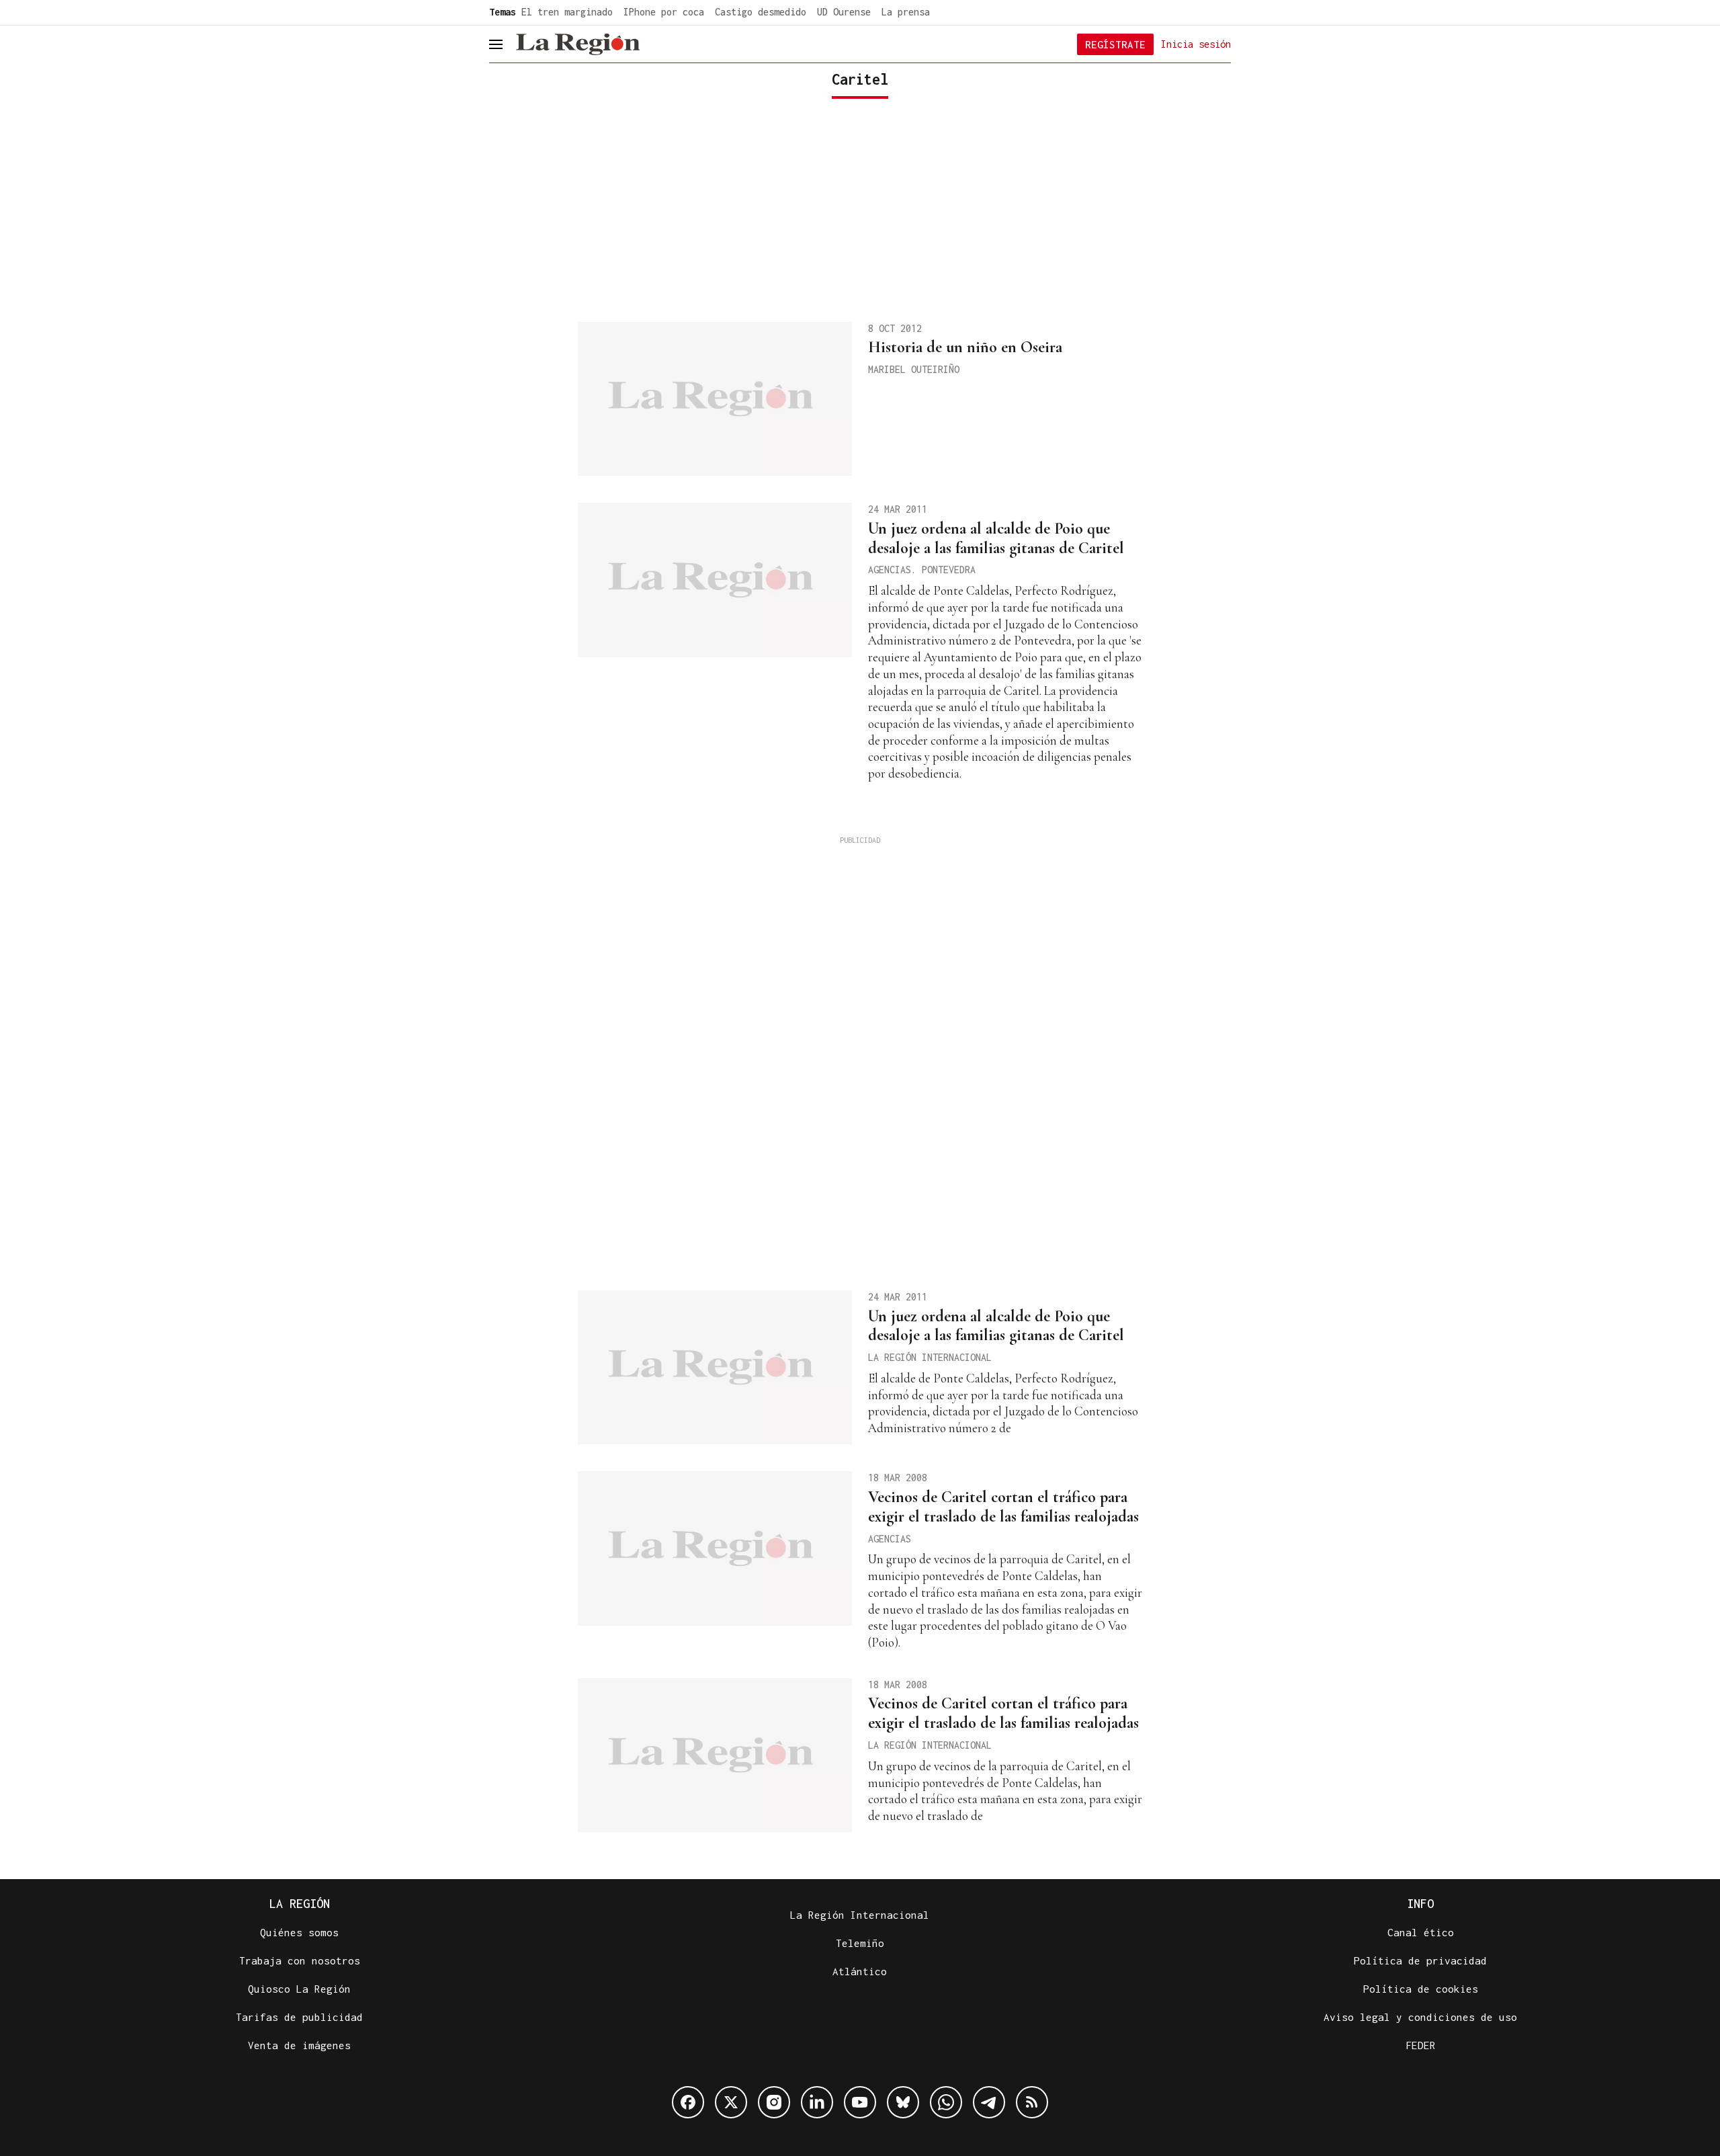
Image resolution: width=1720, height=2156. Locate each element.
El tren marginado (567, 12)
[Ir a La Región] (578, 44)
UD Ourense (844, 12)
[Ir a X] (731, 2102)
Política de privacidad (1420, 1960)
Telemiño (860, 1943)
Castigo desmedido (761, 12)
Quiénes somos (299, 1932)
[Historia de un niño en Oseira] (715, 399)
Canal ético (1421, 1932)
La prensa (906, 12)
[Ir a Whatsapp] (946, 2102)
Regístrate (1115, 44)
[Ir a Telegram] (989, 2102)
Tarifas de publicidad (299, 2017)
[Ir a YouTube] (860, 2102)
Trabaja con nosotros (300, 1960)
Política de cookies (1421, 1989)
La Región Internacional (860, 1915)
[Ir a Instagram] (774, 2102)
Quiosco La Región (299, 1989)
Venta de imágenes (299, 2045)
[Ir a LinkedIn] (817, 2102)
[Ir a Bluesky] (903, 2102)
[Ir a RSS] (1032, 2102)
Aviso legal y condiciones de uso (1420, 2017)
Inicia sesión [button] (1196, 43)
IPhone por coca (664, 12)
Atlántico (860, 1971)
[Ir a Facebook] (688, 2102)
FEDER (1421, 2045)
